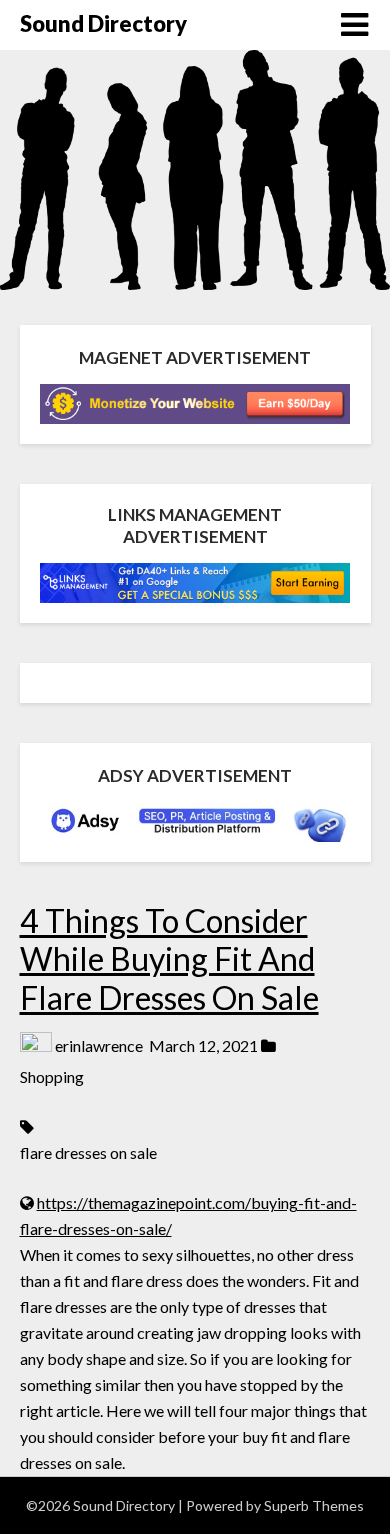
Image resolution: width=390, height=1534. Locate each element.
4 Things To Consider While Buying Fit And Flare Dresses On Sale (169, 959)
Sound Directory (103, 23)
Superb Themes (314, 1505)
